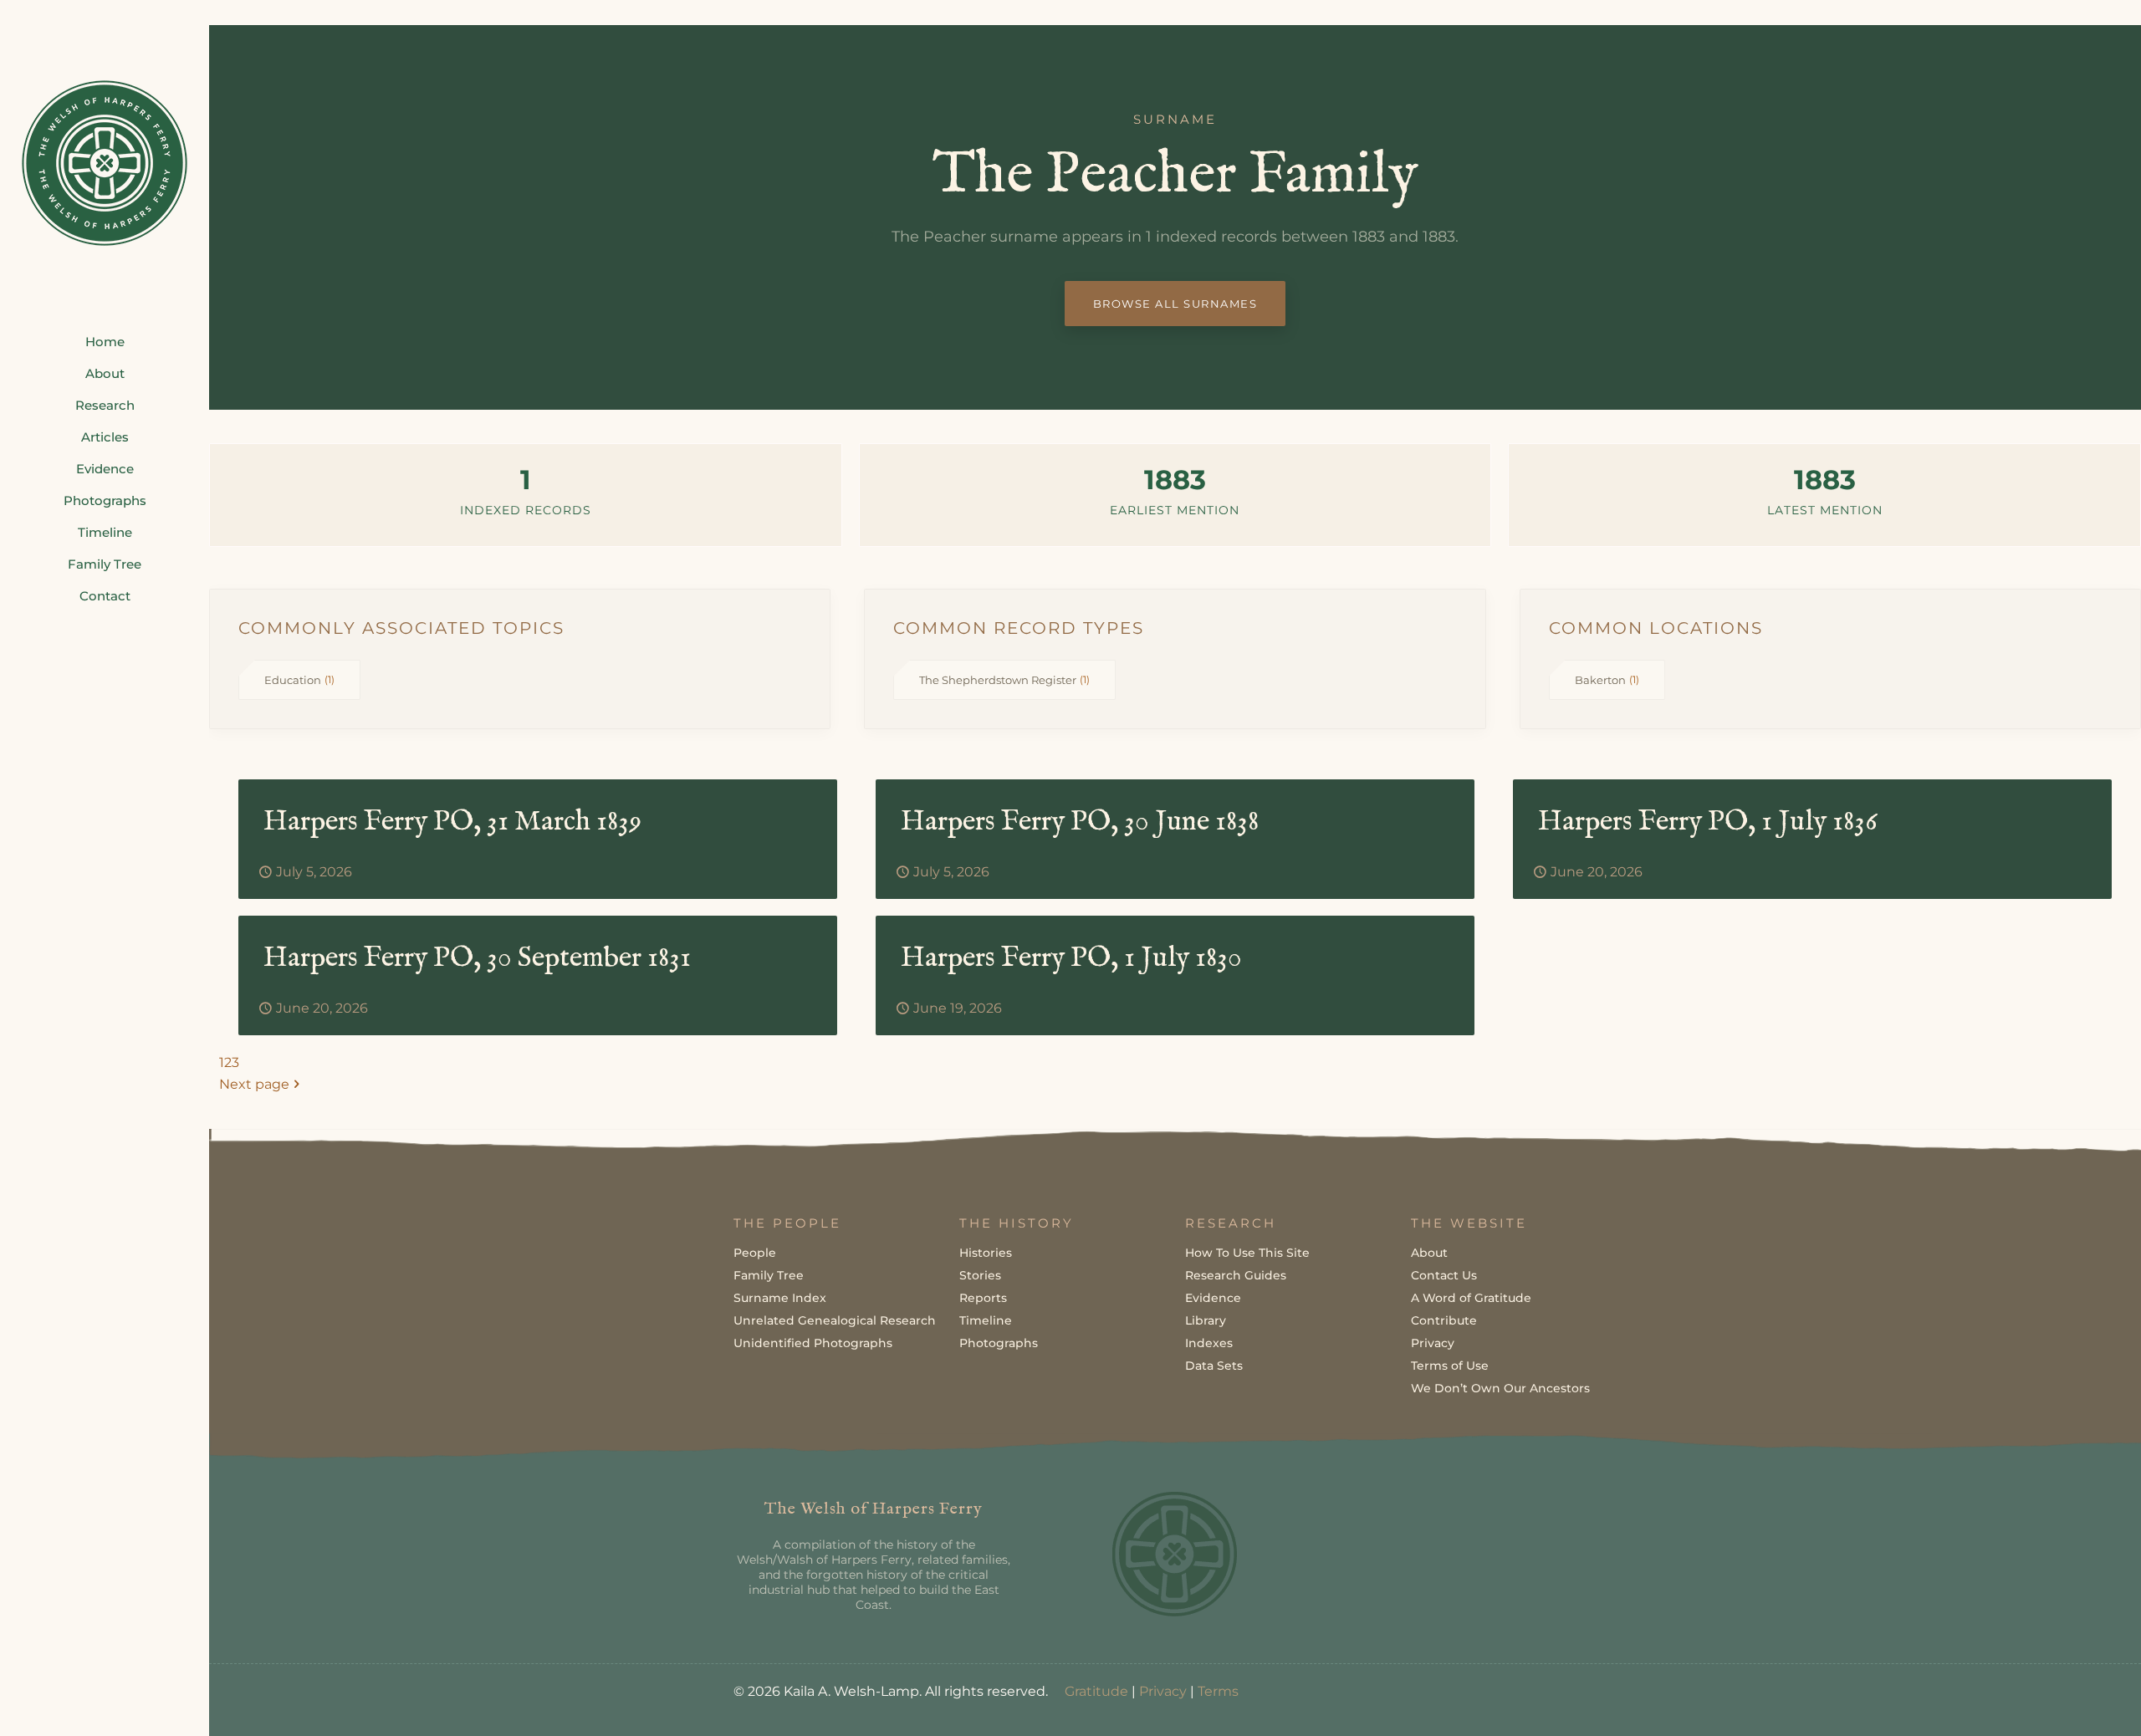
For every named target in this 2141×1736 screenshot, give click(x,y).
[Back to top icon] (2061, 1702)
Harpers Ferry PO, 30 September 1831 (477, 958)
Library (1206, 1320)
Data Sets (1214, 1366)
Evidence (1213, 1298)
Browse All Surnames (1175, 304)
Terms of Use (1450, 1366)
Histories (986, 1253)
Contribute (1444, 1320)
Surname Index (780, 1298)
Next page (254, 1084)
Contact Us (1444, 1275)
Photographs (999, 1343)
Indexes (1209, 1343)
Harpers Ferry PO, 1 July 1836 (1708, 822)
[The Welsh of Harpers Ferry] (105, 163)
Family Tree (769, 1275)
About (1429, 1253)
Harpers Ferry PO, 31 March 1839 (452, 822)
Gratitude (1096, 1691)
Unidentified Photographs (813, 1343)
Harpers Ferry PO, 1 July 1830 (1071, 958)
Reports (983, 1298)
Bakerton (1607, 680)
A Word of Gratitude (1471, 1298)
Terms (1218, 1691)
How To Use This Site (1247, 1253)
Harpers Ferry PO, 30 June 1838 (1080, 822)
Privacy (1433, 1343)
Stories (980, 1275)
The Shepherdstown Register (1004, 680)
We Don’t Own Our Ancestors (1500, 1388)
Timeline (986, 1320)
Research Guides (1236, 1275)
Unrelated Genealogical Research (835, 1320)
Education (299, 680)
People (755, 1253)
